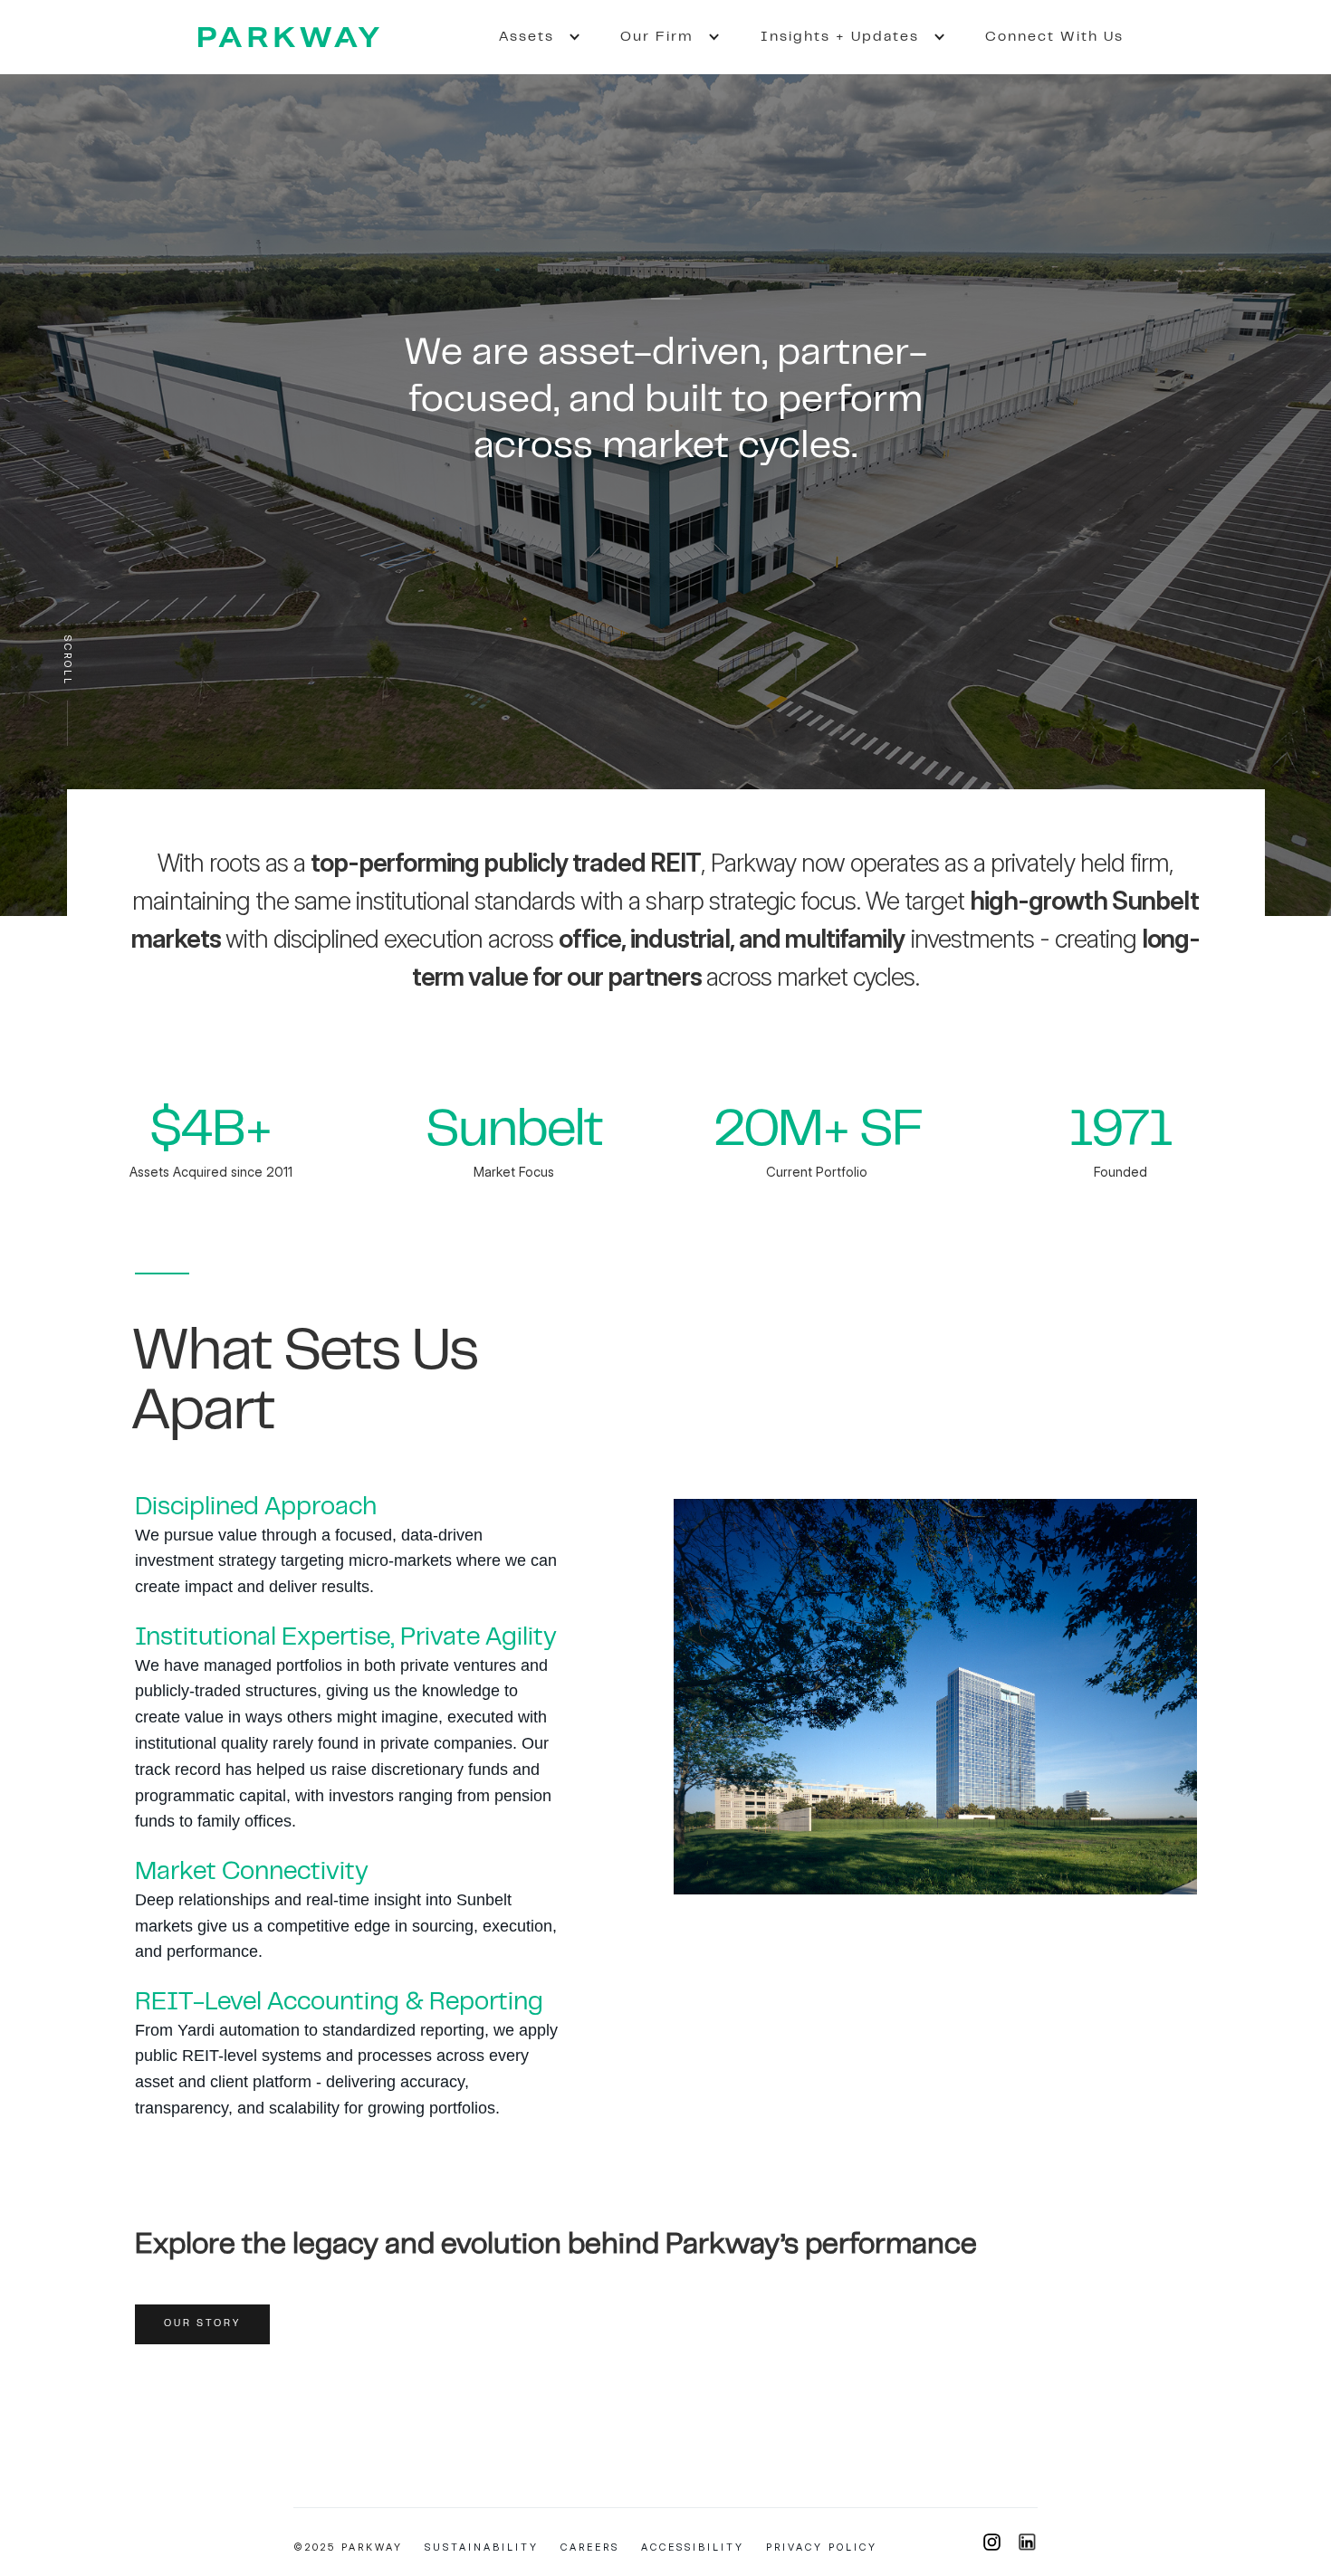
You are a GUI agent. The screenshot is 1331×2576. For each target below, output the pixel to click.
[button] (530, 37)
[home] (289, 37)
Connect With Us (1054, 37)
